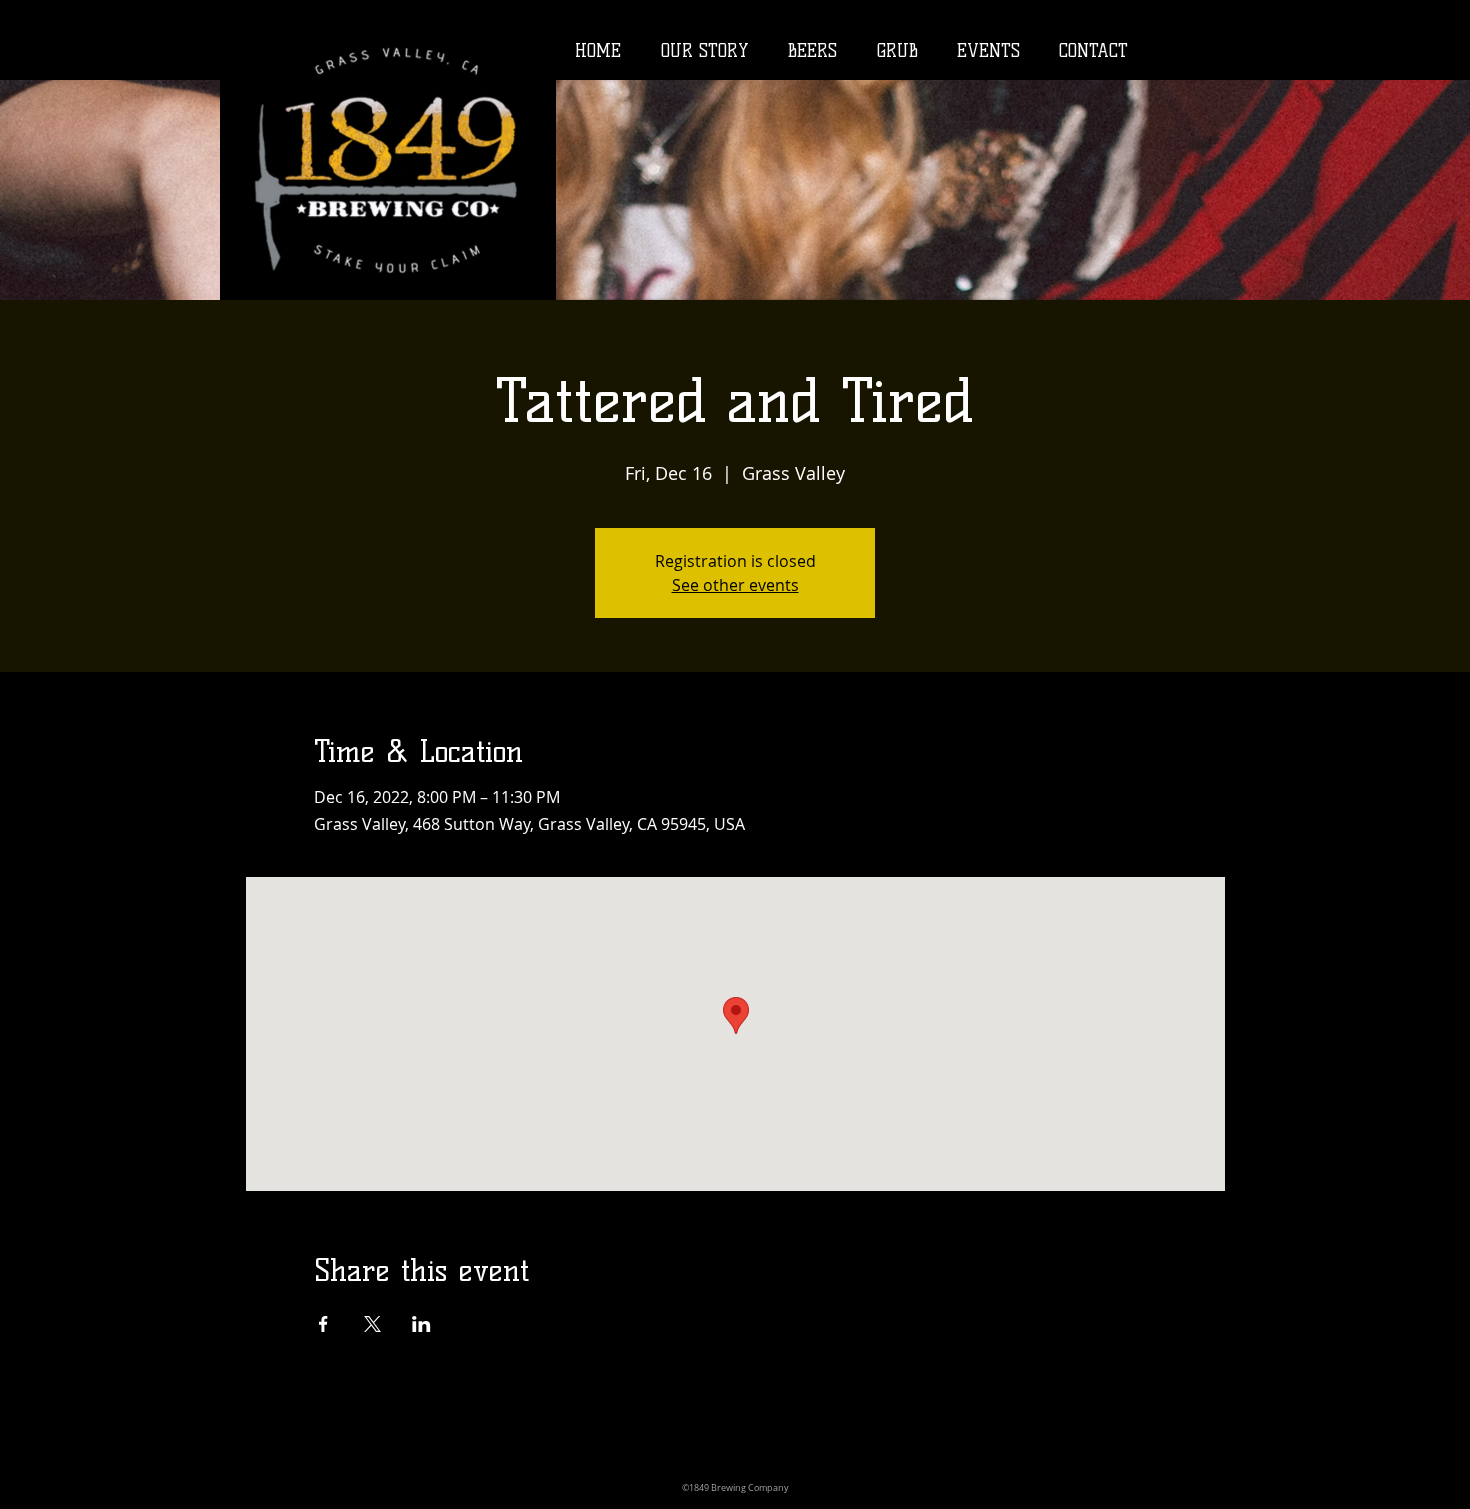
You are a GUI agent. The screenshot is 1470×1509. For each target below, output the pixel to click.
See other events (735, 585)
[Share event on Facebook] (323, 1324)
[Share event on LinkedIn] (421, 1324)
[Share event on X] (372, 1324)
